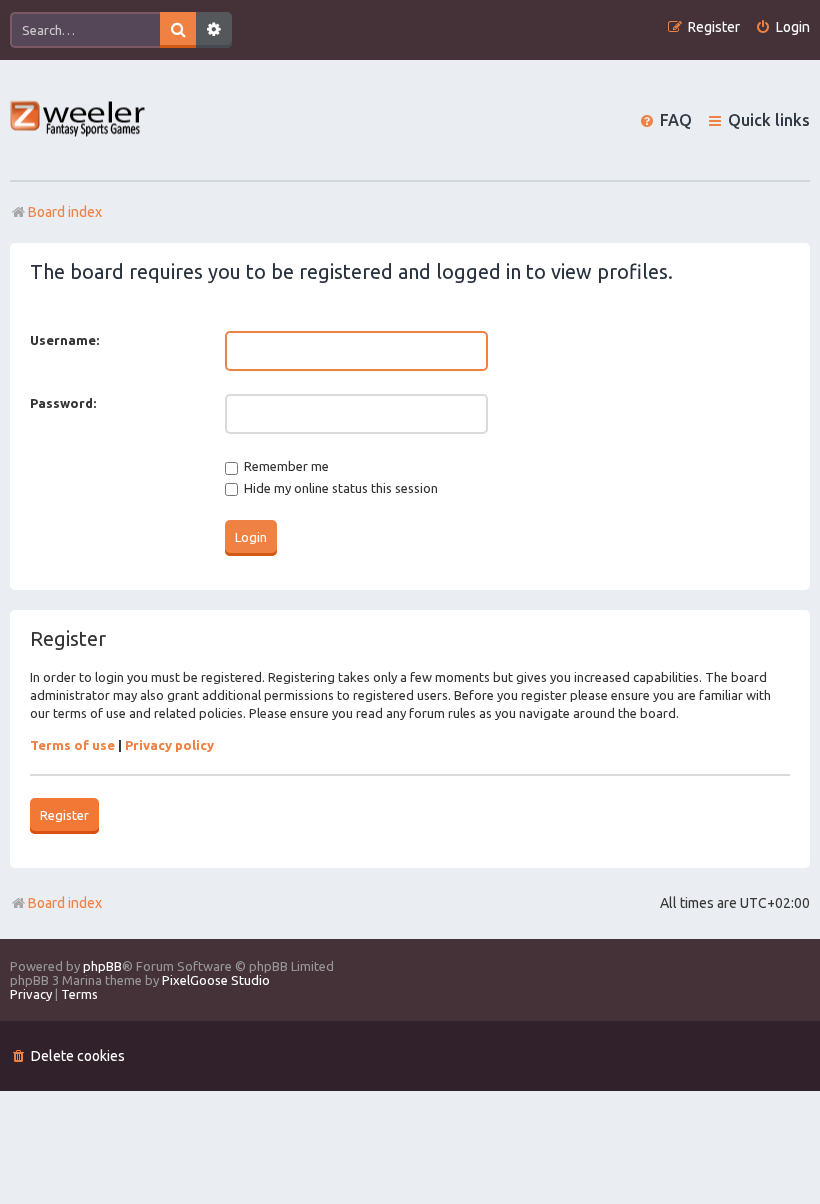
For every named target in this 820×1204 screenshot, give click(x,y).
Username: (64, 340)
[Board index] (78, 120)
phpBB (102, 966)
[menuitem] (782, 27)
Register (64, 815)
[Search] (178, 30)
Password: (63, 403)
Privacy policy (169, 745)
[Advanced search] (214, 30)
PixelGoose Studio (216, 980)
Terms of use (72, 745)
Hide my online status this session (339, 488)
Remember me (285, 466)
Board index (65, 903)
